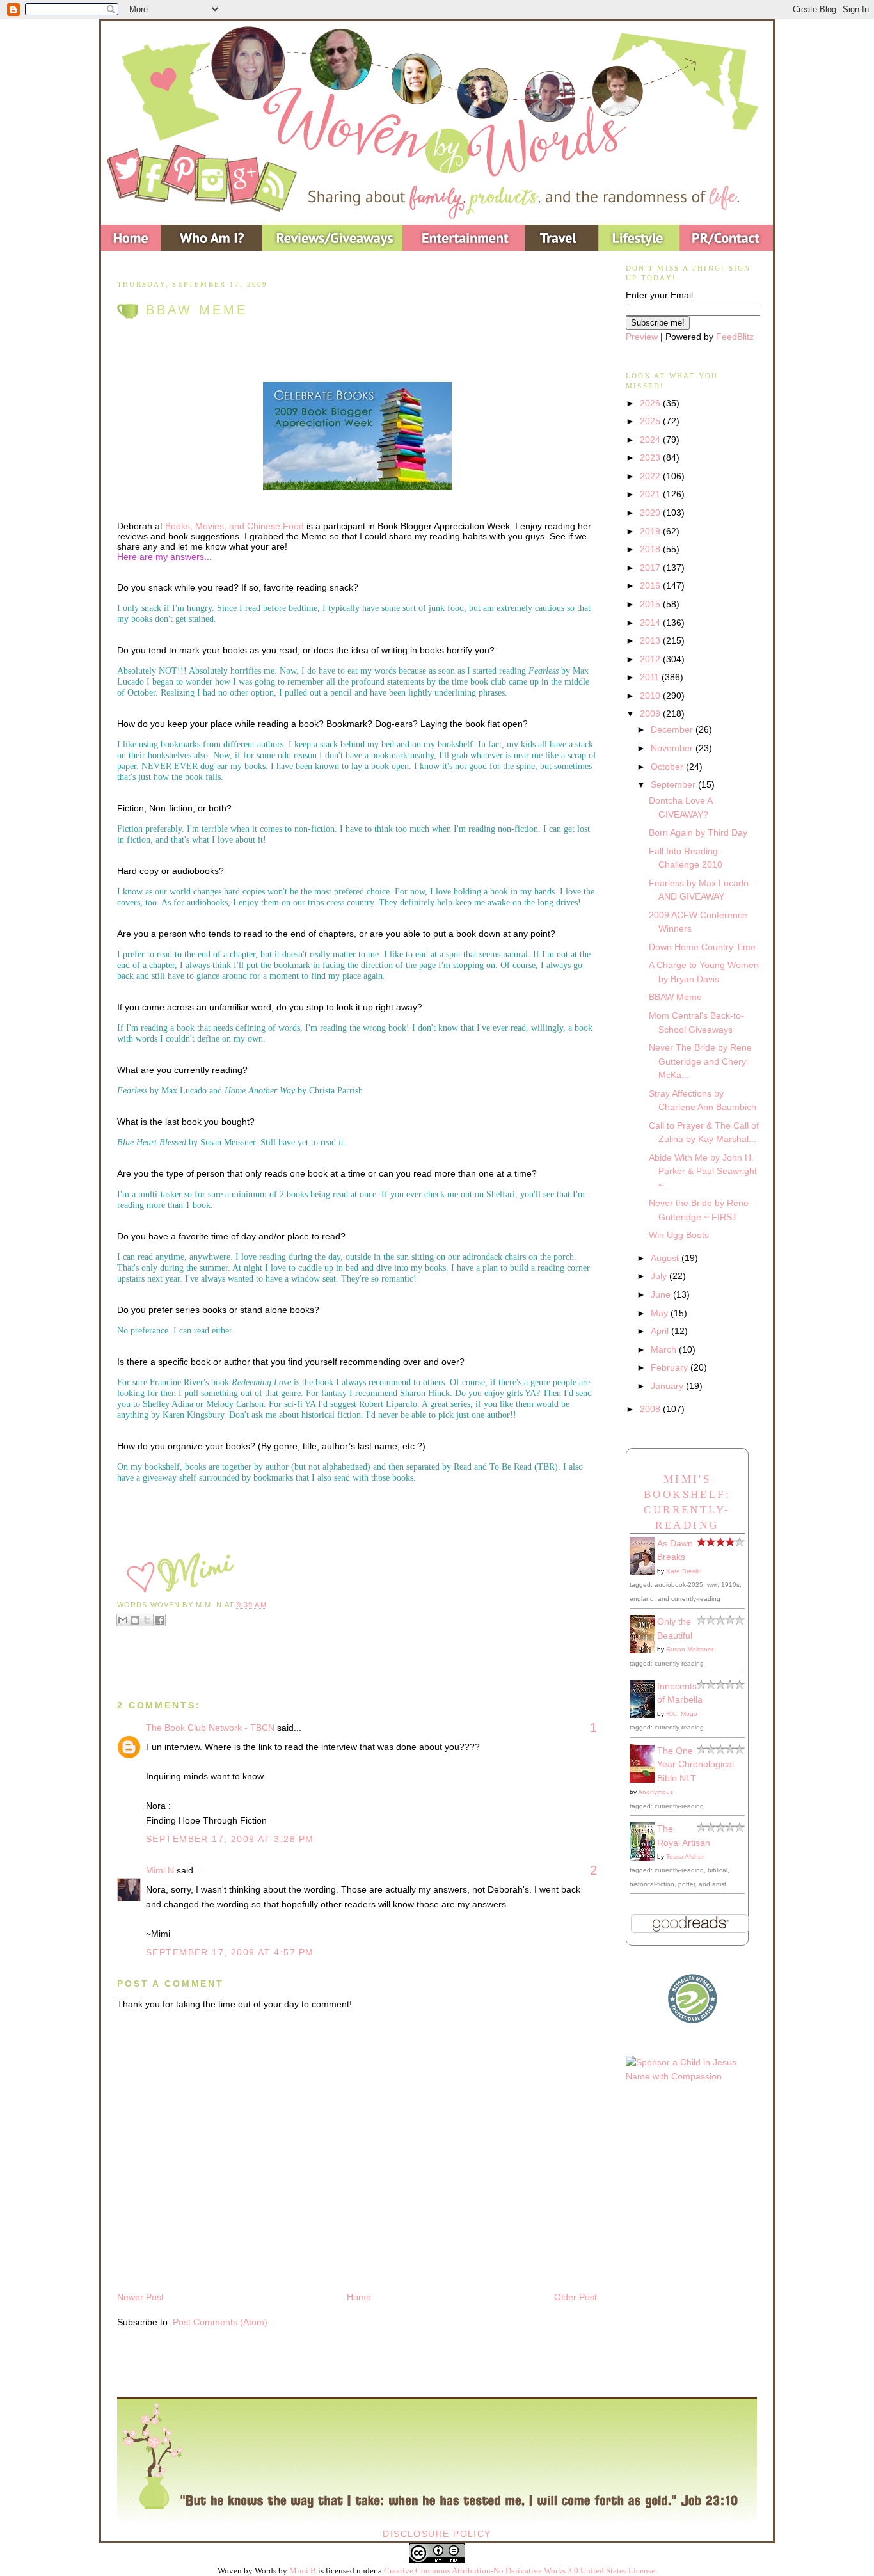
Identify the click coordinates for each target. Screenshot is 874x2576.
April (661, 1331)
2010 (651, 696)
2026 (651, 403)
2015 (651, 604)
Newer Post (140, 2297)
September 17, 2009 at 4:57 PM (230, 1952)
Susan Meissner (690, 1649)
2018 (651, 549)
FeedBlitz (735, 337)
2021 (651, 494)
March (665, 1349)
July (660, 1276)
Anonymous (655, 1792)
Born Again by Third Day (698, 832)
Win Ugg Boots (679, 1235)
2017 (651, 568)
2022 (651, 476)
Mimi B (303, 2571)
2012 (651, 659)
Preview (642, 337)
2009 (651, 713)
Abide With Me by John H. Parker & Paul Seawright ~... (703, 1171)
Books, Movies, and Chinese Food (234, 526)
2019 (651, 531)
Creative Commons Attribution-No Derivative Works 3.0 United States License (520, 2571)
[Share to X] (147, 1620)
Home (359, 2297)
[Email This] (123, 1620)
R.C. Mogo (682, 1714)
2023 (651, 457)
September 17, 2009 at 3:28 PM (230, 1839)
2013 (651, 640)
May (661, 1313)
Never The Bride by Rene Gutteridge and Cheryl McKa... (700, 1061)
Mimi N (160, 1870)
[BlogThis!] (135, 1620)
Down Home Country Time (702, 947)
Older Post (576, 2297)
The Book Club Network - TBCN (210, 1728)
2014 (651, 623)
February (671, 1367)
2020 (651, 513)
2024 (651, 440)
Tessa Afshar (685, 1856)
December (673, 729)
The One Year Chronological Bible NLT (695, 1764)
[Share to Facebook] (159, 1620)
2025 (651, 421)
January (668, 1386)
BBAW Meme (197, 310)
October (668, 767)
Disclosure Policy (437, 2534)
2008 (651, 1409)
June (662, 1294)
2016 (651, 585)
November (673, 748)
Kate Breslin (684, 1571)
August (666, 1258)
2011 (651, 677)
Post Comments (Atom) (220, 2322)
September (674, 784)
